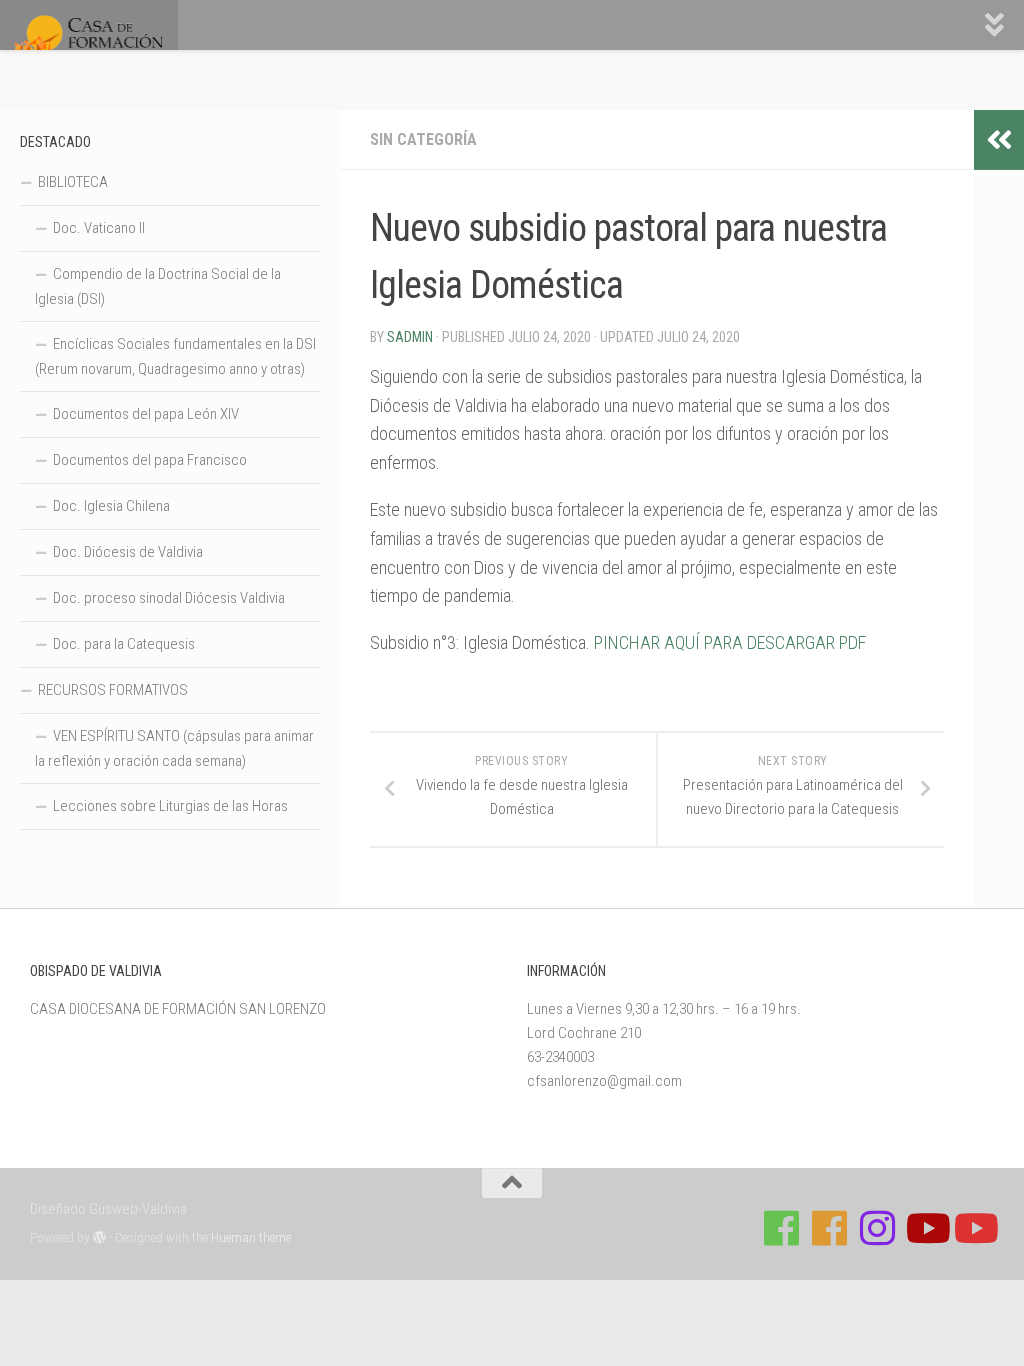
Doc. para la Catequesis (124, 644)
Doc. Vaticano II (99, 228)
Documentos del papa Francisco (150, 460)
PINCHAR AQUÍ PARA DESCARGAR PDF (730, 642)
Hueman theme (251, 1237)
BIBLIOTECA (73, 182)
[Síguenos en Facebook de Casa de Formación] (782, 1228)
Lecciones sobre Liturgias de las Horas (170, 806)
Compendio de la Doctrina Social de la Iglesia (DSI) (158, 286)
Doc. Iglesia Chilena (111, 506)
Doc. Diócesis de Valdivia (128, 552)
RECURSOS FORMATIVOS (113, 690)
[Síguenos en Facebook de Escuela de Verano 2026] (830, 1228)
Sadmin (410, 337)
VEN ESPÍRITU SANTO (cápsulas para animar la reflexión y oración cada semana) (174, 748)
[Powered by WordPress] (99, 1237)
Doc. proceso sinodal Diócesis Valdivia (169, 598)
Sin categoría (423, 139)
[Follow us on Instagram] (878, 1228)
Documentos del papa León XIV (146, 414)
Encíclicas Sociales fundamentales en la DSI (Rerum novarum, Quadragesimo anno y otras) (175, 356)
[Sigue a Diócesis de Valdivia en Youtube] (974, 1228)
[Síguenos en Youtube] (926, 1228)
